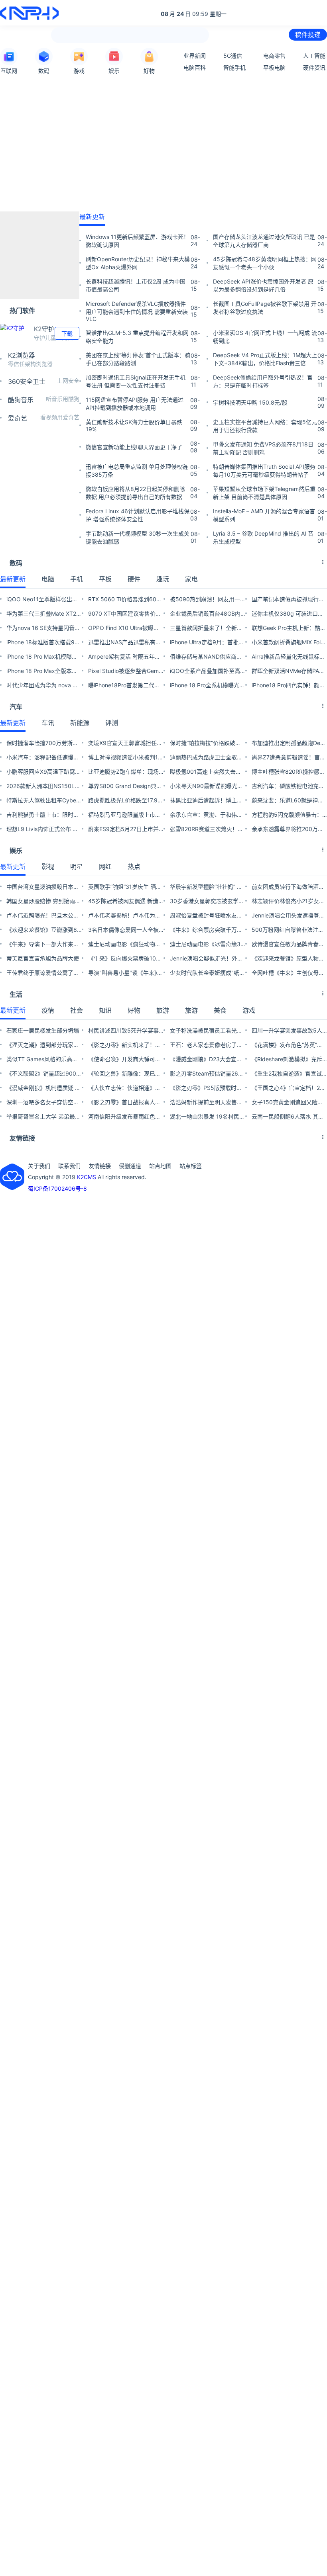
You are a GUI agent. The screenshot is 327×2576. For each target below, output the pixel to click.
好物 (134, 1010)
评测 (112, 723)
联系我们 (69, 1166)
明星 (77, 866)
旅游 (163, 1010)
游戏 (249, 1010)
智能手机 (234, 67)
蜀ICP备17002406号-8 (57, 1188)
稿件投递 (308, 35)
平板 (105, 579)
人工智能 (314, 56)
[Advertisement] (163, 143)
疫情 (48, 1010)
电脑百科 (195, 67)
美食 (220, 1010)
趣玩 (163, 579)
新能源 (80, 723)
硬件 (134, 579)
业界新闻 (195, 56)
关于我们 (39, 1166)
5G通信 (233, 56)
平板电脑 (274, 67)
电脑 (48, 579)
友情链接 (100, 1166)
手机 (77, 579)
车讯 (48, 723)
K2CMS (87, 1177)
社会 (77, 1010)
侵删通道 (130, 1166)
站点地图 (160, 1166)
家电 (191, 579)
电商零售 (274, 56)
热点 (134, 866)
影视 (48, 866)
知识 (105, 1010)
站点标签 (191, 1166)
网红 (105, 866)
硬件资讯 (314, 67)
